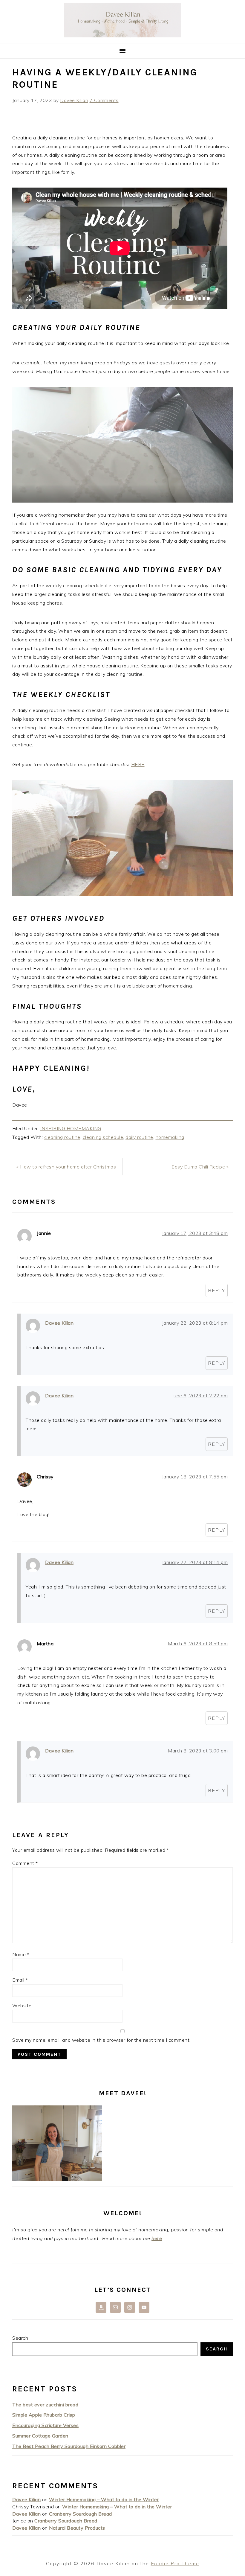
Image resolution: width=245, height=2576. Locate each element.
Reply (217, 1290)
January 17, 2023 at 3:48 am (195, 1233)
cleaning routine (62, 1137)
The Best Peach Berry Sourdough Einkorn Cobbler (69, 2446)
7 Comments (104, 100)
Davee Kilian (59, 1323)
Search (20, 2338)
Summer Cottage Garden (40, 2436)
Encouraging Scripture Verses (45, 2425)
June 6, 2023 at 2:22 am (200, 1396)
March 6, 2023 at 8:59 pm (198, 1644)
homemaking (170, 1137)
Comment (25, 1863)
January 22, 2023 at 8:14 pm (195, 1323)
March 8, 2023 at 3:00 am (198, 1751)
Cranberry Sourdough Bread (81, 2514)
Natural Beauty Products (77, 2528)
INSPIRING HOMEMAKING (71, 1128)
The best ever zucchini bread (45, 2405)
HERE (138, 764)
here (157, 2238)
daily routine (139, 1137)
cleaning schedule (103, 1137)
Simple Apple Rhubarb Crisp (44, 2415)
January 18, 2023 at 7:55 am (195, 1477)
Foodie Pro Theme (175, 2563)
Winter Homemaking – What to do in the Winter (104, 2499)
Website (22, 2006)
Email (20, 1980)
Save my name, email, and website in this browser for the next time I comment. (101, 2040)
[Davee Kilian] (122, 36)
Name (21, 1954)
